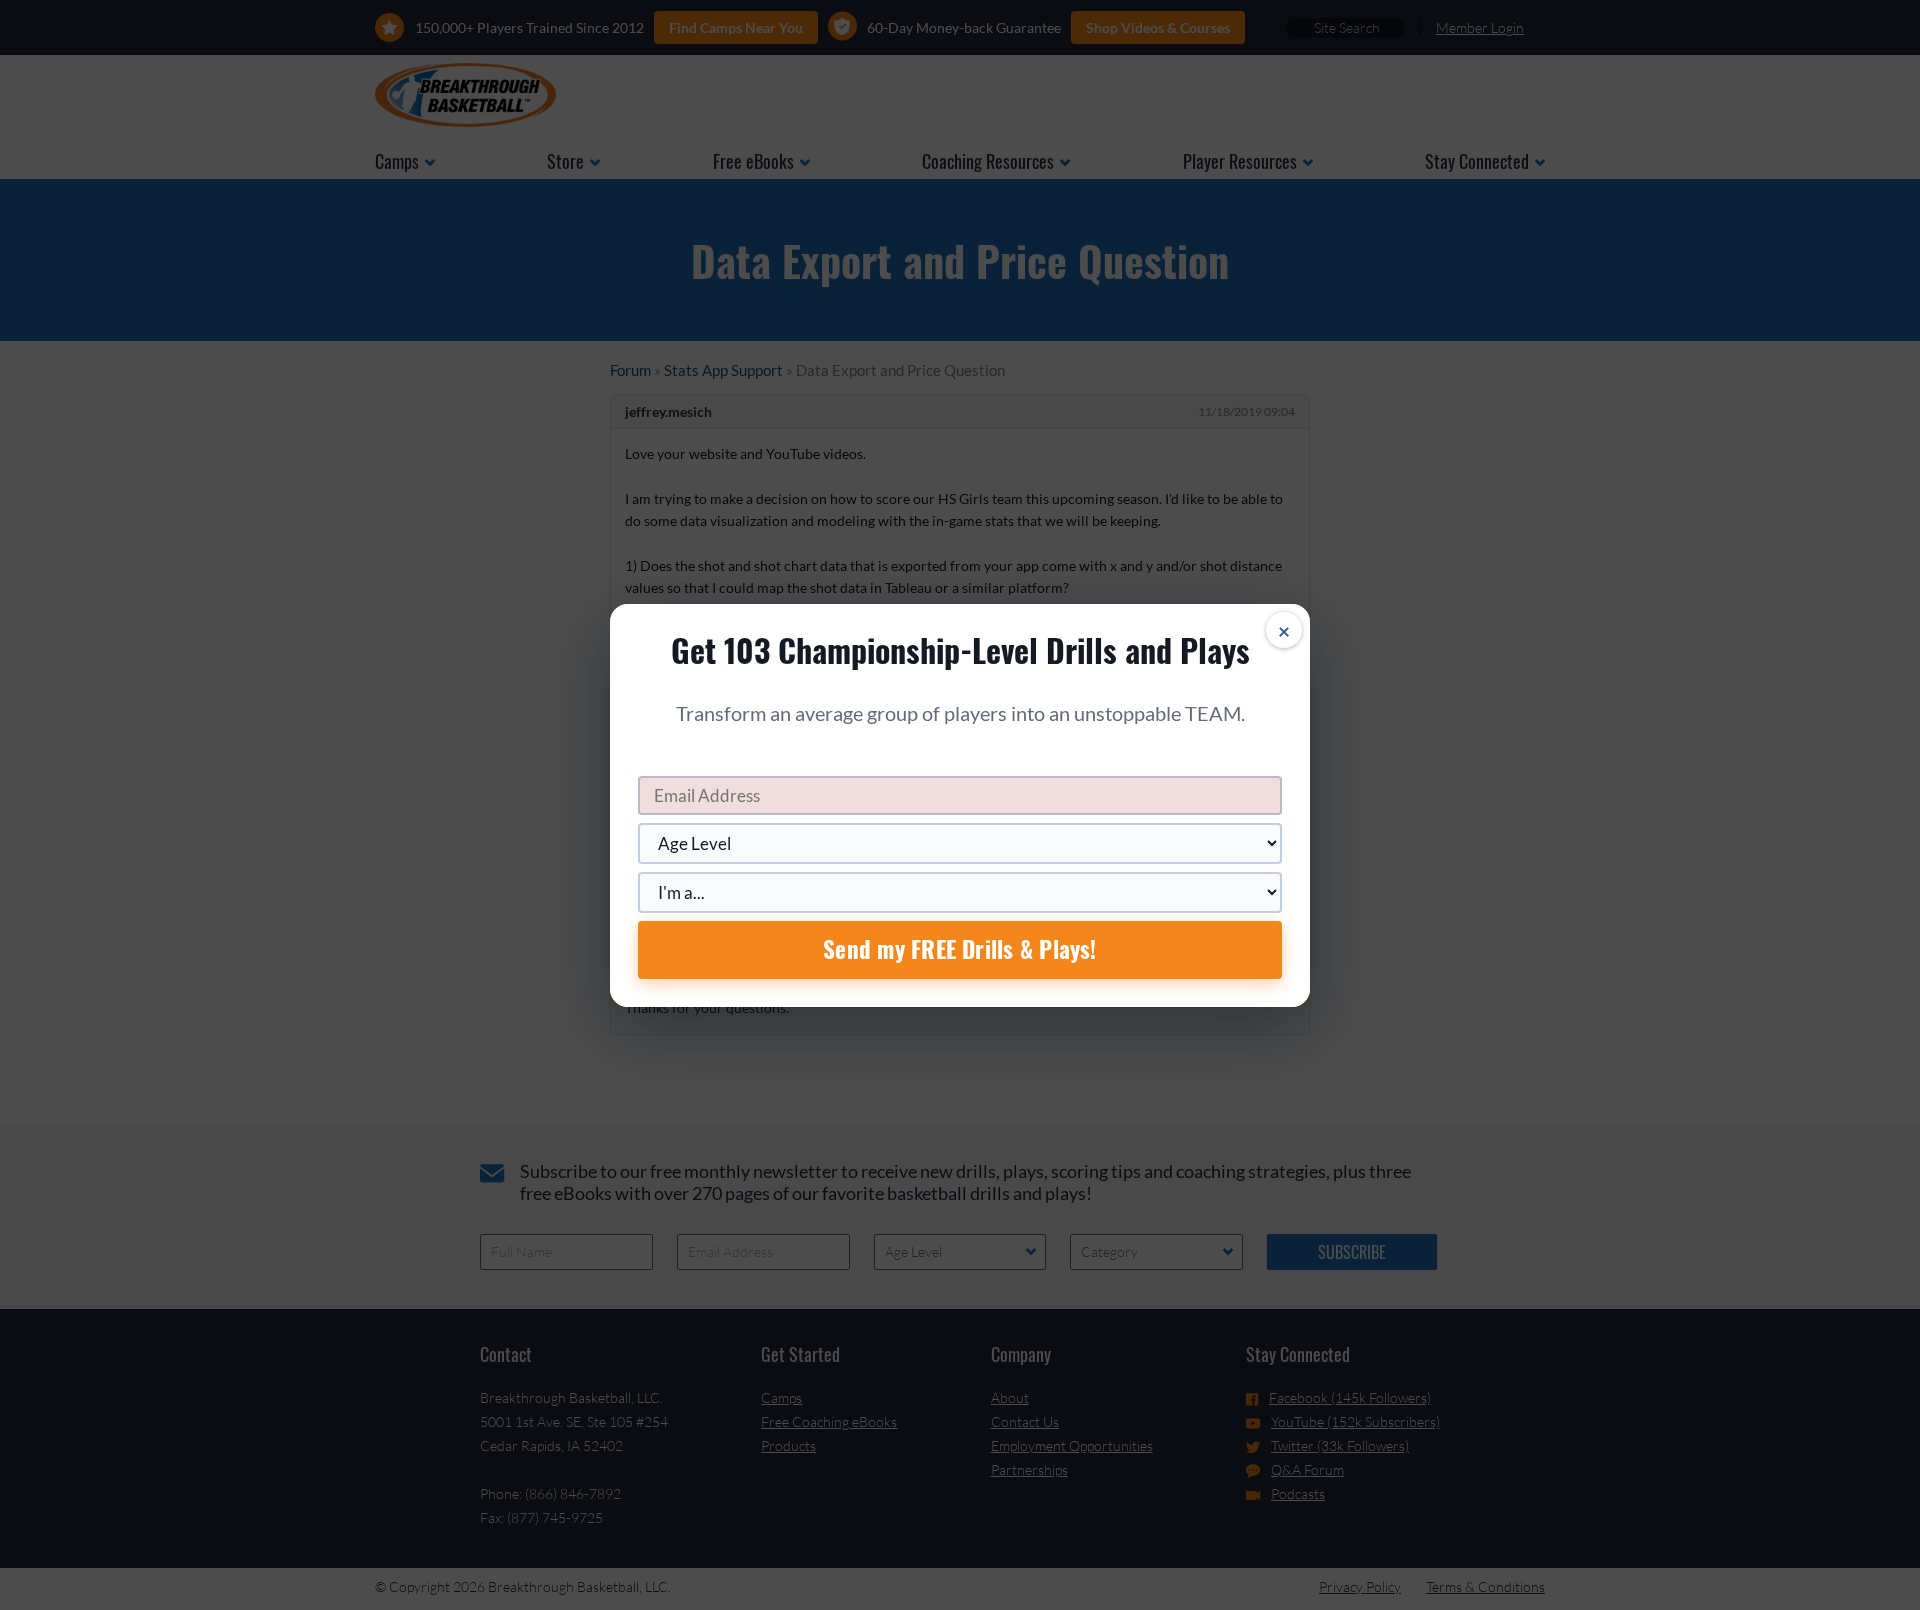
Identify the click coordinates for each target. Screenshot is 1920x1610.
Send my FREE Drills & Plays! (959, 949)
